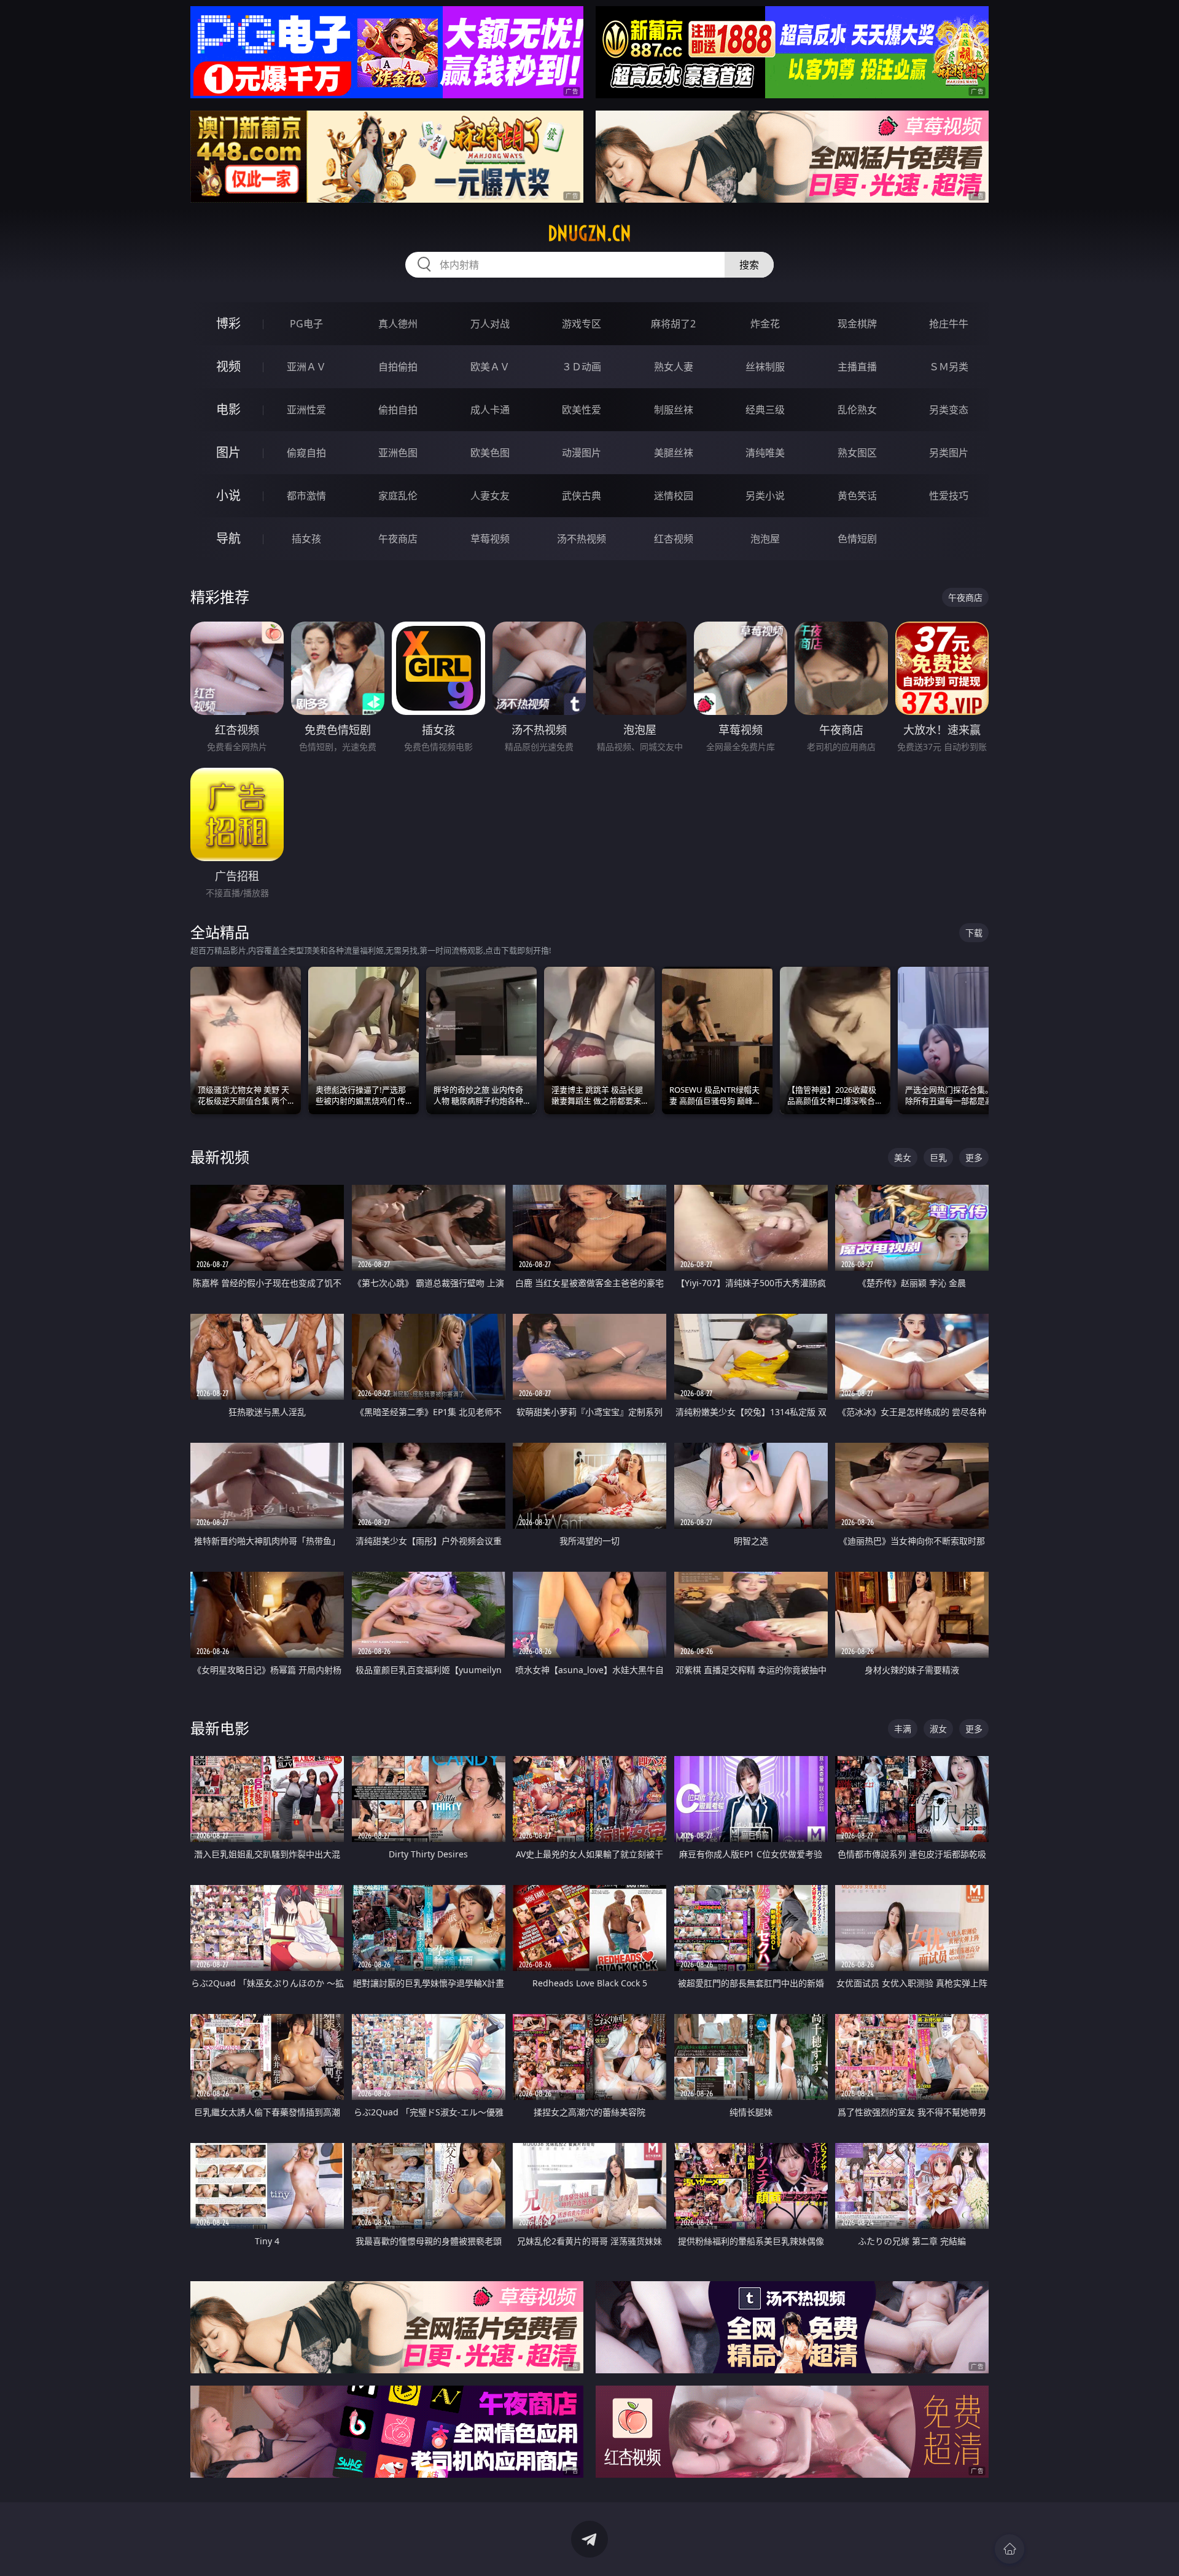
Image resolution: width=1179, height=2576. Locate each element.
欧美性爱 (582, 410)
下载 (974, 933)
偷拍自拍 (398, 410)
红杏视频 (674, 539)
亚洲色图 (398, 453)
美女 (903, 1157)
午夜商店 (398, 539)
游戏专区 (582, 324)
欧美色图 (490, 453)
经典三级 (765, 410)
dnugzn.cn (589, 233)
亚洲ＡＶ (306, 367)
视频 (228, 366)
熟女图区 (857, 453)
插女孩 (306, 539)
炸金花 (765, 324)
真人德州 (398, 324)
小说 (228, 495)
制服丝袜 (674, 410)
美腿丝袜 (674, 453)
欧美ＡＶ (490, 367)
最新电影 (220, 1728)
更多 (974, 1157)
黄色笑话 (857, 496)
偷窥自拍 (306, 453)
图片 (228, 452)
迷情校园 (674, 496)
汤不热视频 (582, 539)
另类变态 (949, 410)
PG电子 (306, 324)
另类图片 (949, 453)
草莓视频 (490, 539)
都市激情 (306, 496)
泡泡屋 (765, 539)
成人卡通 (490, 410)
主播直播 (857, 367)
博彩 (228, 323)
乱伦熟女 (857, 410)
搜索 (749, 265)
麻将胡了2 (673, 324)
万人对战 (490, 324)
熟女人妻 (674, 367)
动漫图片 (582, 453)
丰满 (903, 1729)
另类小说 (765, 496)
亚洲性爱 (306, 410)
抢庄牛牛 (949, 324)
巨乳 (938, 1157)
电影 (228, 409)
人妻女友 (490, 496)
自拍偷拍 (398, 367)
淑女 (938, 1729)
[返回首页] (1010, 2549)
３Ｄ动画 (582, 367)
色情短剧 (857, 539)
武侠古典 (582, 496)
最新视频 (220, 1157)
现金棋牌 (857, 324)
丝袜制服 (765, 367)
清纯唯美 (765, 453)
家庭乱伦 (398, 496)
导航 (228, 538)
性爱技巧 (949, 496)
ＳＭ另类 (949, 367)
